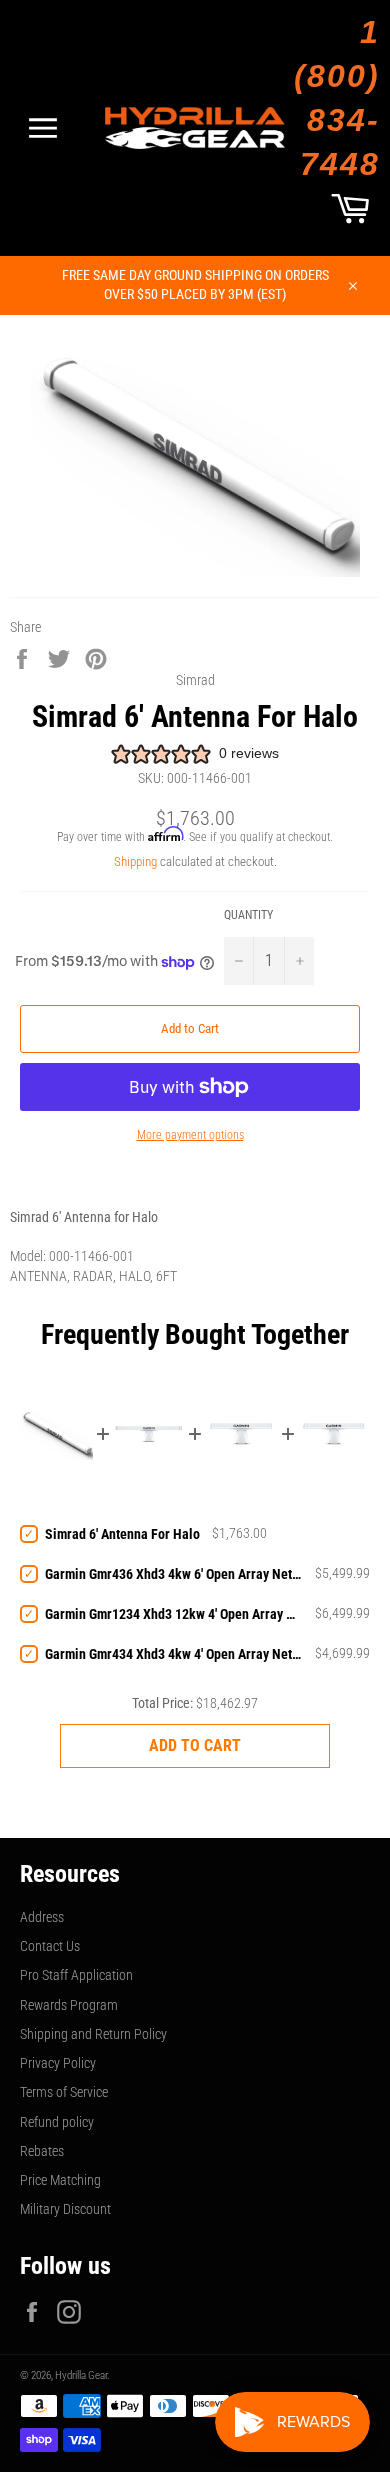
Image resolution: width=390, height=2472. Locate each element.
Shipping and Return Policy (93, 2034)
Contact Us (50, 1946)
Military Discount (65, 2209)
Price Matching (60, 2180)
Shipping (135, 861)
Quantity (248, 915)
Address (42, 1917)
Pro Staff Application (76, 1975)
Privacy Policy (58, 2063)
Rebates (42, 2151)
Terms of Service (64, 2092)
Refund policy (57, 2122)
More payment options (190, 1135)
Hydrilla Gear (81, 2375)
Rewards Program (69, 2005)
